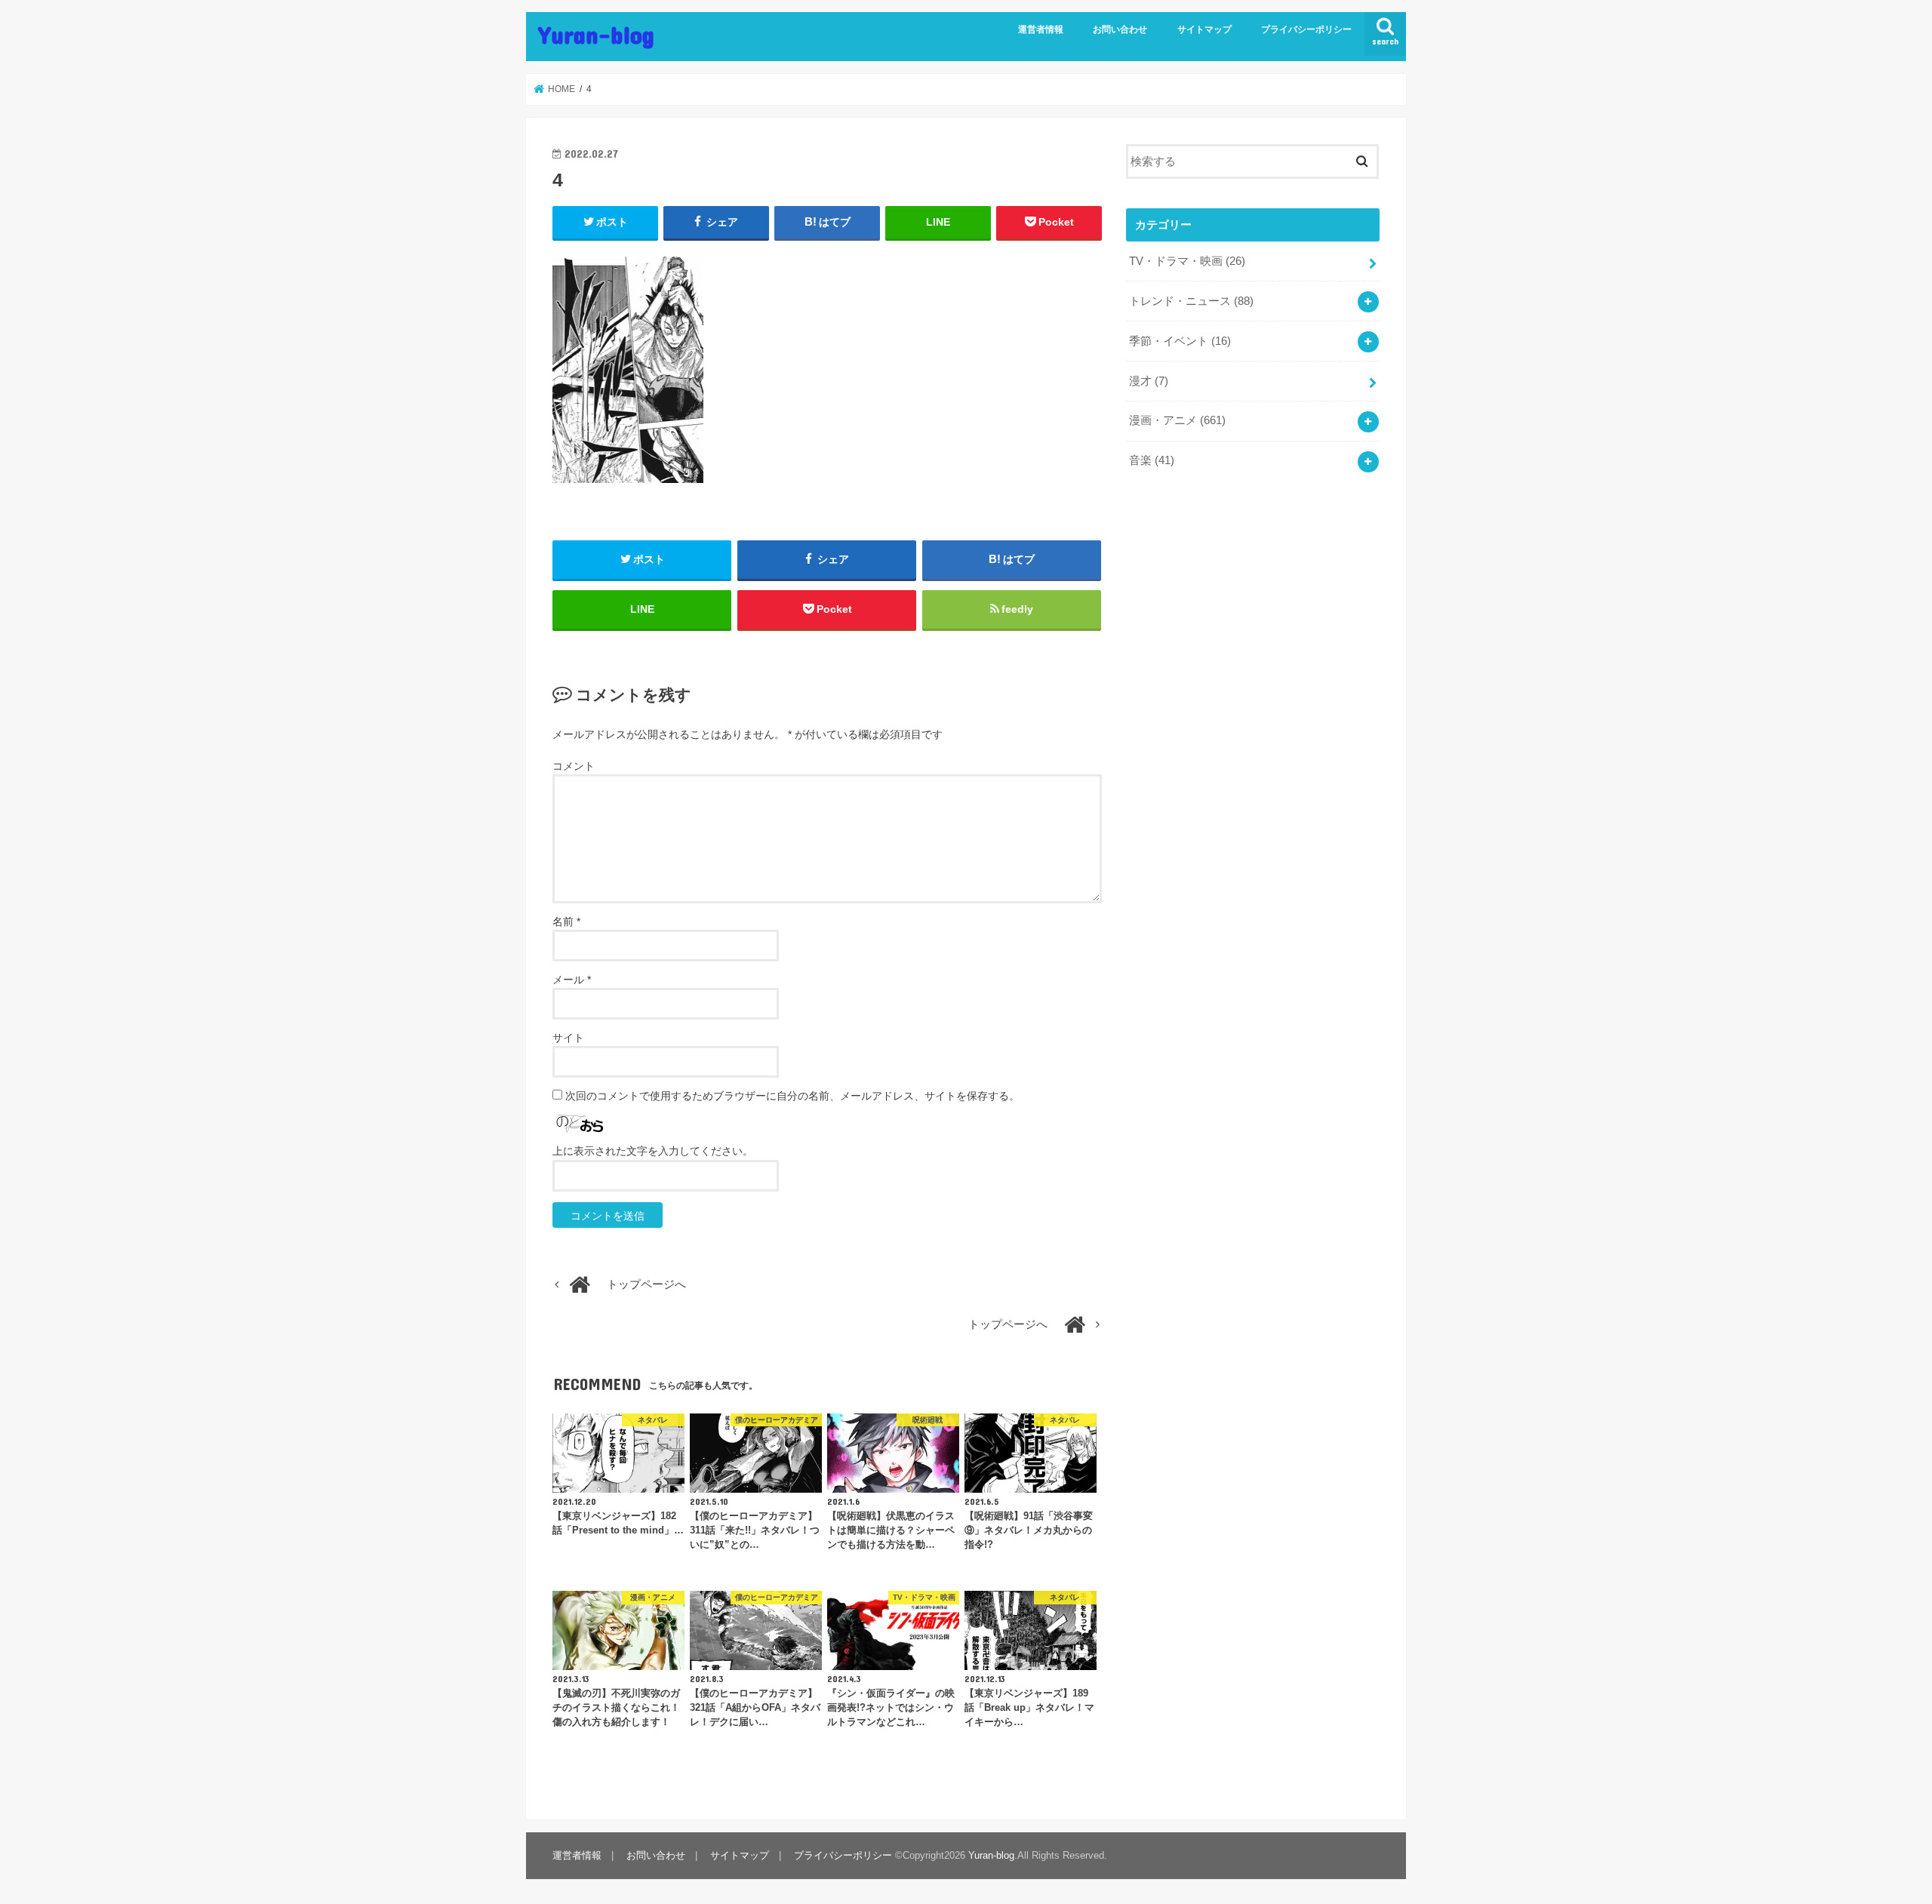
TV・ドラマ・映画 (1187, 261)
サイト (568, 1038)
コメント (574, 766)
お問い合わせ (1120, 29)
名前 (566, 921)
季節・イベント (1180, 341)
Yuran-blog (596, 34)
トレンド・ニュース (1191, 301)
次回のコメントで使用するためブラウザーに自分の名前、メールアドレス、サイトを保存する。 (792, 1096)
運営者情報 (1041, 29)
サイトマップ (1204, 29)
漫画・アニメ (1177, 420)
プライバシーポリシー (1306, 29)
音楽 (1152, 460)
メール (572, 980)
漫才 (1149, 381)
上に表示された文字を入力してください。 (653, 1151)
